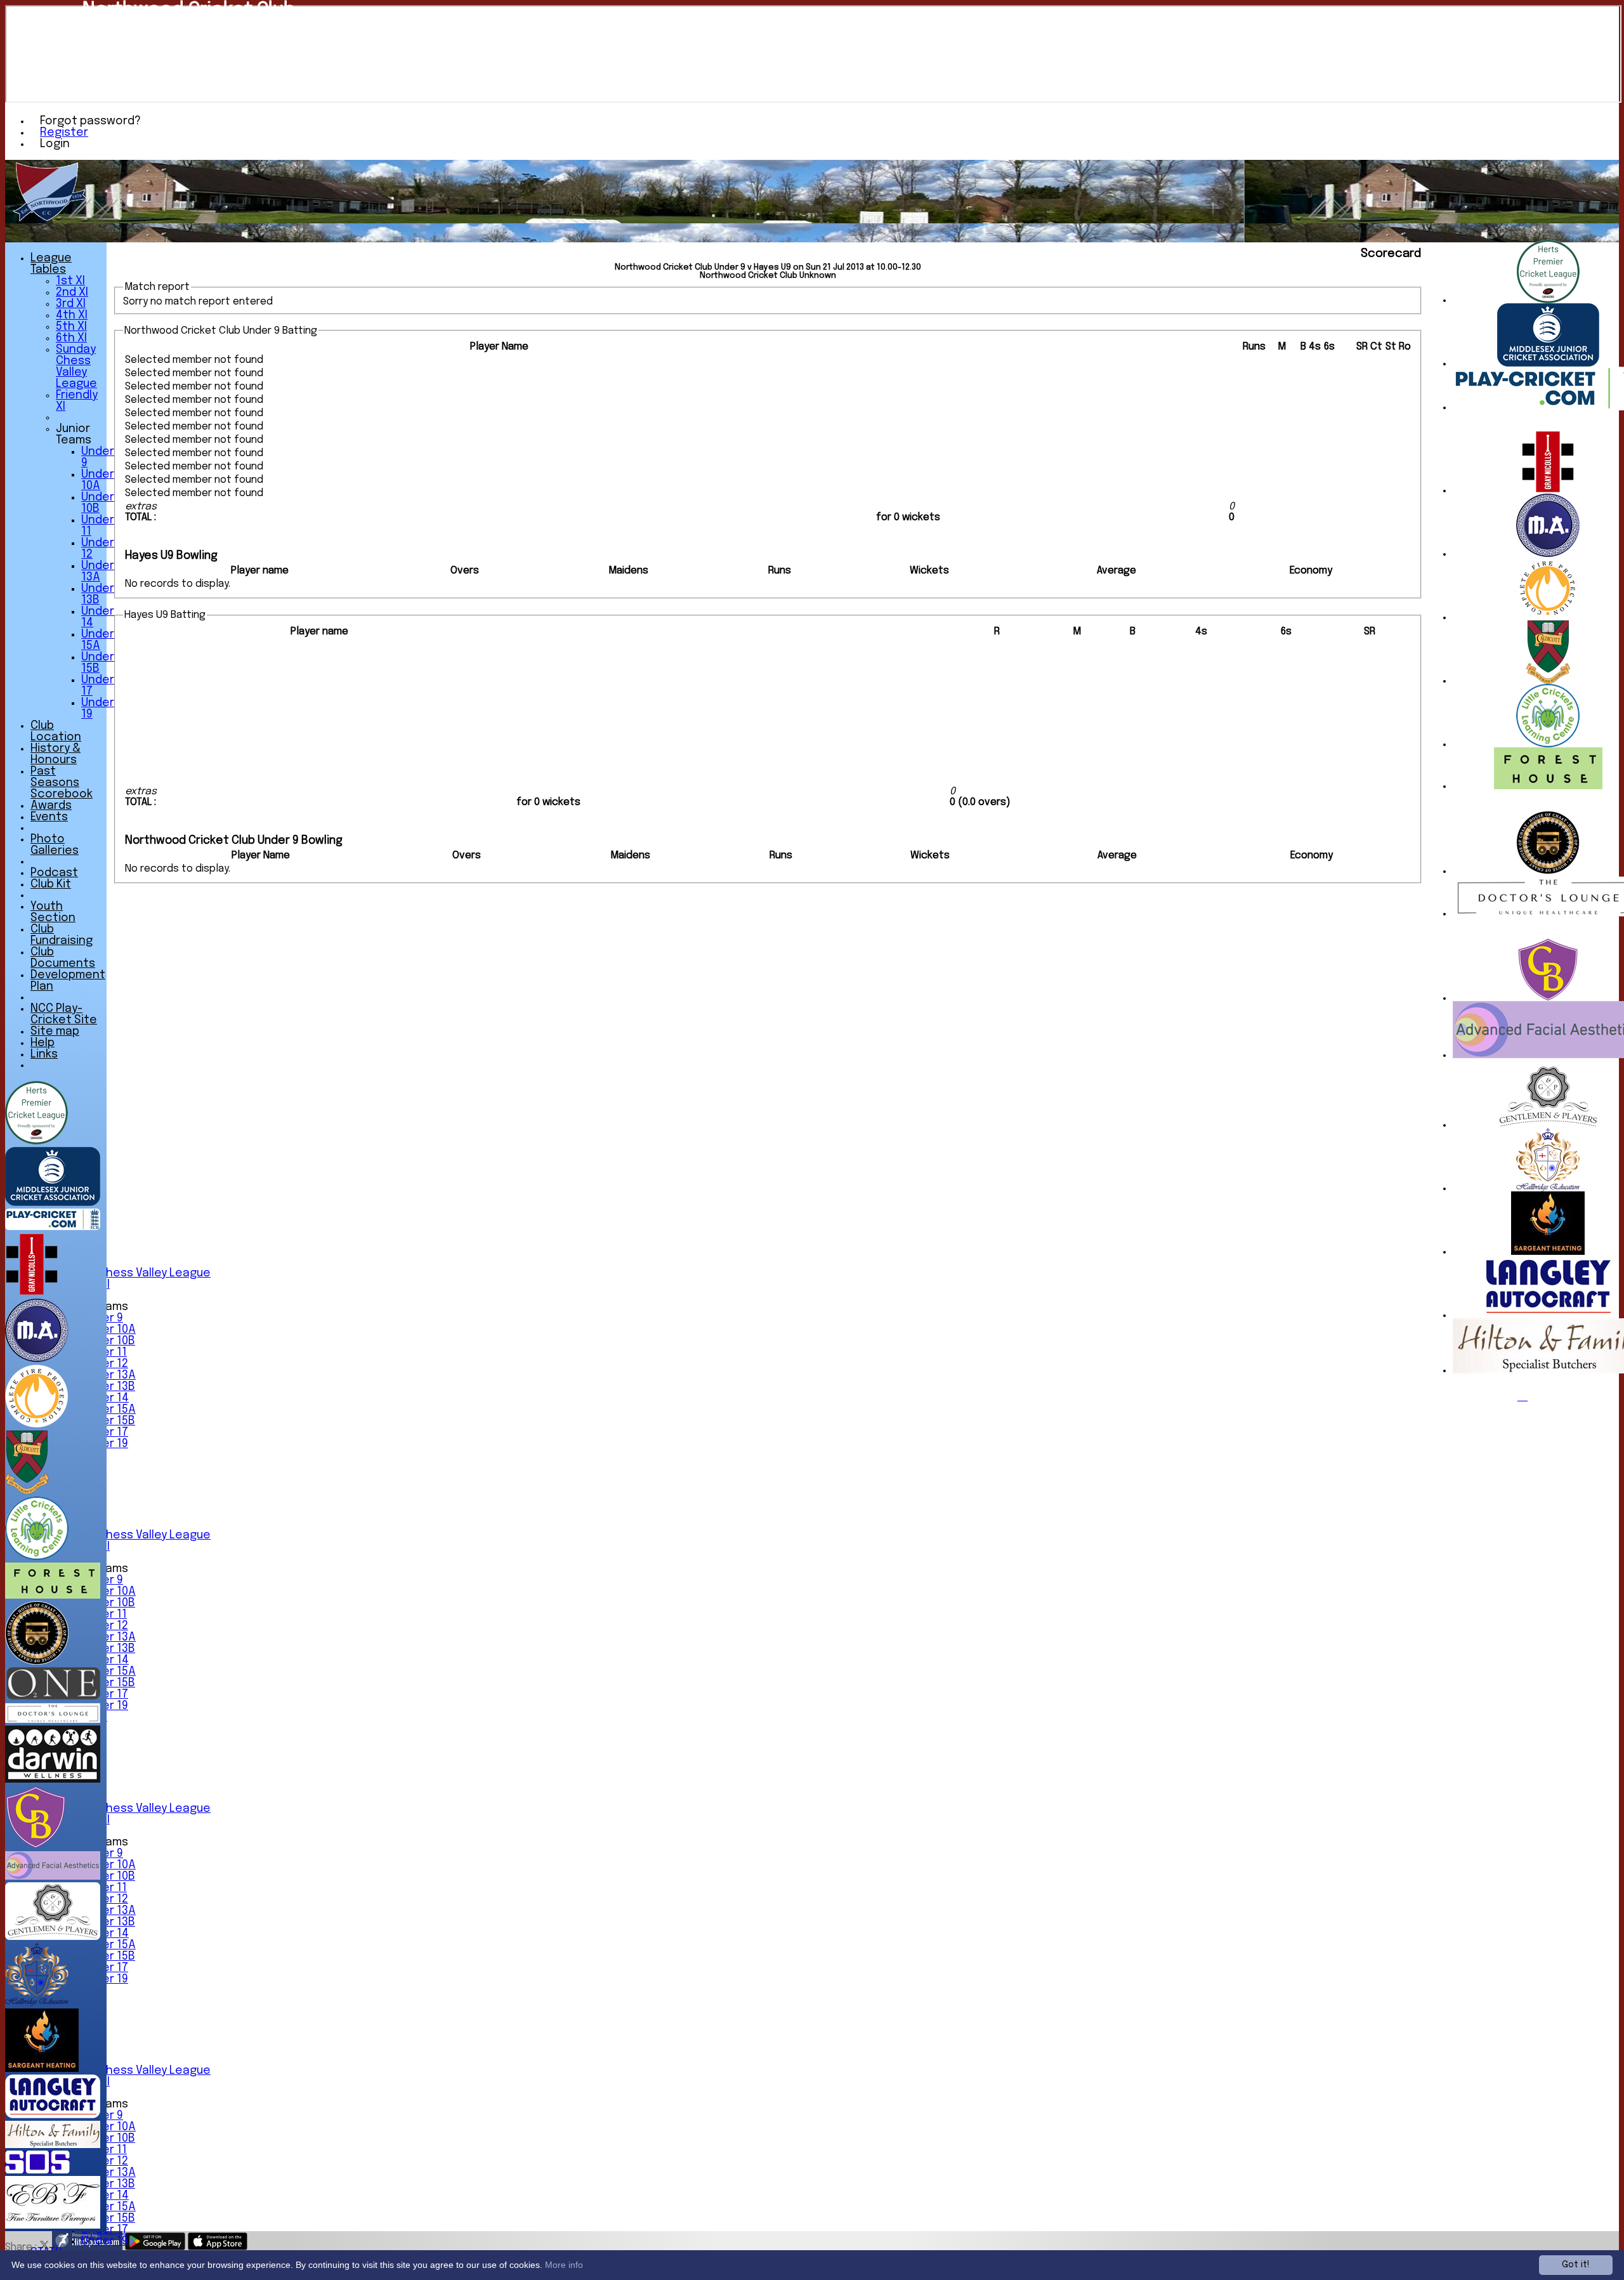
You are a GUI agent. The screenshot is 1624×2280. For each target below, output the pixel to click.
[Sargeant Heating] (1548, 1252)
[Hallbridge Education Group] (1548, 1189)
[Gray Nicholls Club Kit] (1548, 491)
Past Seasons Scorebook (62, 783)
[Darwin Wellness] (53, 1780)
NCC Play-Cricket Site (64, 1014)
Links (44, 1054)
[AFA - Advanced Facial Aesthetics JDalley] (53, 1877)
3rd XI (71, 304)
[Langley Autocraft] (1548, 1315)
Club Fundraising (62, 935)
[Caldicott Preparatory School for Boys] (1548, 681)
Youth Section (53, 912)
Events (49, 817)
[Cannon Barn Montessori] (1548, 998)
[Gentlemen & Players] (1548, 1125)
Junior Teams (74, 435)
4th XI (72, 315)
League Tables (51, 264)
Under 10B (108, 1341)
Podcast (54, 873)
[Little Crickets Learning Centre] (1548, 744)
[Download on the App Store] (218, 2247)
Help (43, 1043)
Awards (51, 806)
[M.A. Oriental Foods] (1548, 554)
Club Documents (63, 958)
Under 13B (108, 1387)
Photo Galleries (55, 845)
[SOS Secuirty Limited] (37, 2171)
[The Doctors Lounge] (53, 1720)
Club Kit (51, 884)
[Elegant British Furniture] (53, 2226)
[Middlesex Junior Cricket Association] (1548, 364)
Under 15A (108, 1410)
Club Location (56, 731)
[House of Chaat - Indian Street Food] (1548, 871)
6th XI (71, 338)
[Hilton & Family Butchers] (53, 2145)
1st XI (70, 281)
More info (564, 2265)
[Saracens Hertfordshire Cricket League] (1548, 300)
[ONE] (53, 1697)
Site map (55, 1032)
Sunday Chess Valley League (133, 1273)
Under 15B (108, 1421)
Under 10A (108, 1330)
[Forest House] (1548, 786)
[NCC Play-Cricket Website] (53, 1227)
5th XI (71, 327)
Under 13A (108, 1375)
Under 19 (105, 2241)
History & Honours (56, 754)
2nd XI (72, 292)
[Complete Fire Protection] (1548, 618)
